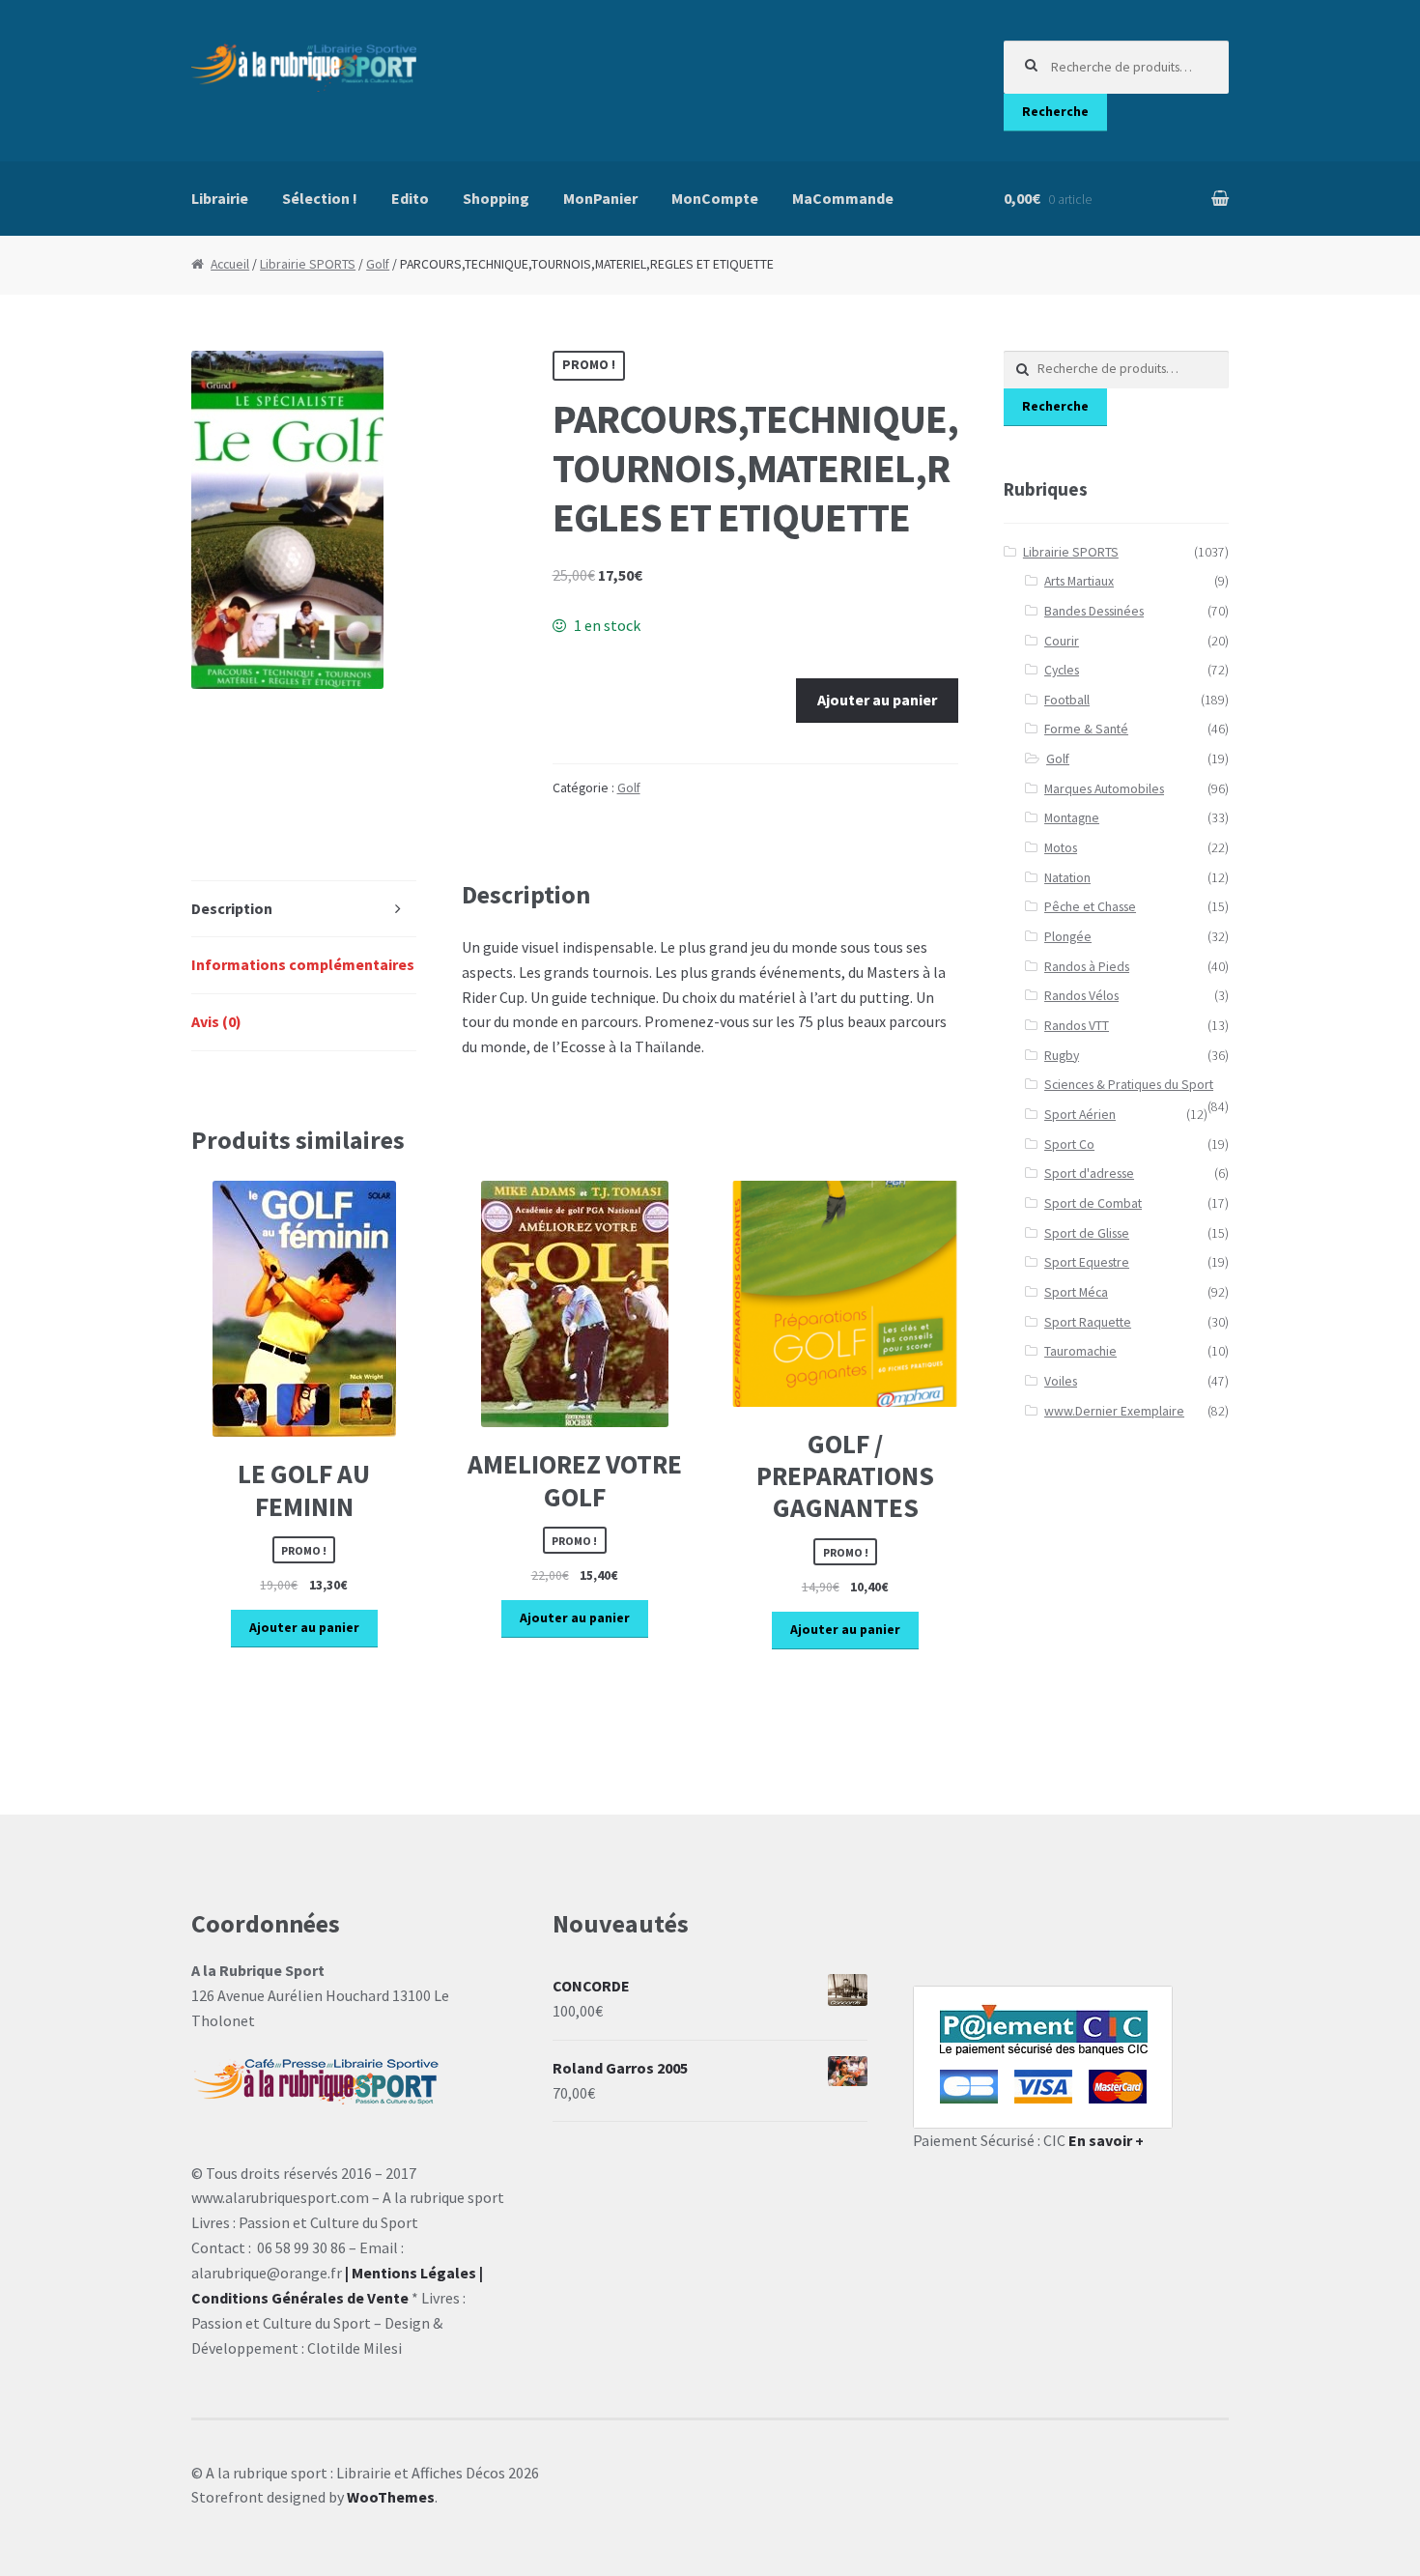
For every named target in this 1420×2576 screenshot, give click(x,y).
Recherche (1055, 112)
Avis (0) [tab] (216, 1021)
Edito (410, 198)
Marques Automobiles (1104, 789)
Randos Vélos (1081, 996)
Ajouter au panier (877, 700)
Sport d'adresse (1089, 1174)
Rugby (1062, 1056)
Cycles (1062, 670)
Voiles (1061, 1381)
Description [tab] (232, 908)
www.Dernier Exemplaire (1114, 1411)
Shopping (496, 198)
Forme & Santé (1086, 729)
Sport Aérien (1080, 1115)
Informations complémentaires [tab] (303, 964)
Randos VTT (1077, 1026)
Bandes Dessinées (1094, 611)
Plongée (1068, 937)
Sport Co (1069, 1145)
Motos (1061, 848)
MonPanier (600, 198)
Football (1067, 700)
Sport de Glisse (1087, 1233)
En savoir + (1106, 2140)
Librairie (220, 198)
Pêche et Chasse (1090, 907)
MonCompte (715, 198)
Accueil (230, 264)
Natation (1067, 878)
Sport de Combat (1093, 1203)
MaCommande (843, 198)
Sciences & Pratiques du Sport (1129, 1085)
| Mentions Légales (411, 2273)
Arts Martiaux (1079, 581)
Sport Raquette (1088, 1322)
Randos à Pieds (1087, 967)
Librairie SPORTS (308, 264)
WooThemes (391, 2497)
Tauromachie (1080, 1351)
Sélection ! (320, 198)
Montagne (1072, 818)
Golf (378, 264)
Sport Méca (1076, 1292)
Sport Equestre (1087, 1262)
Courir (1062, 641)
